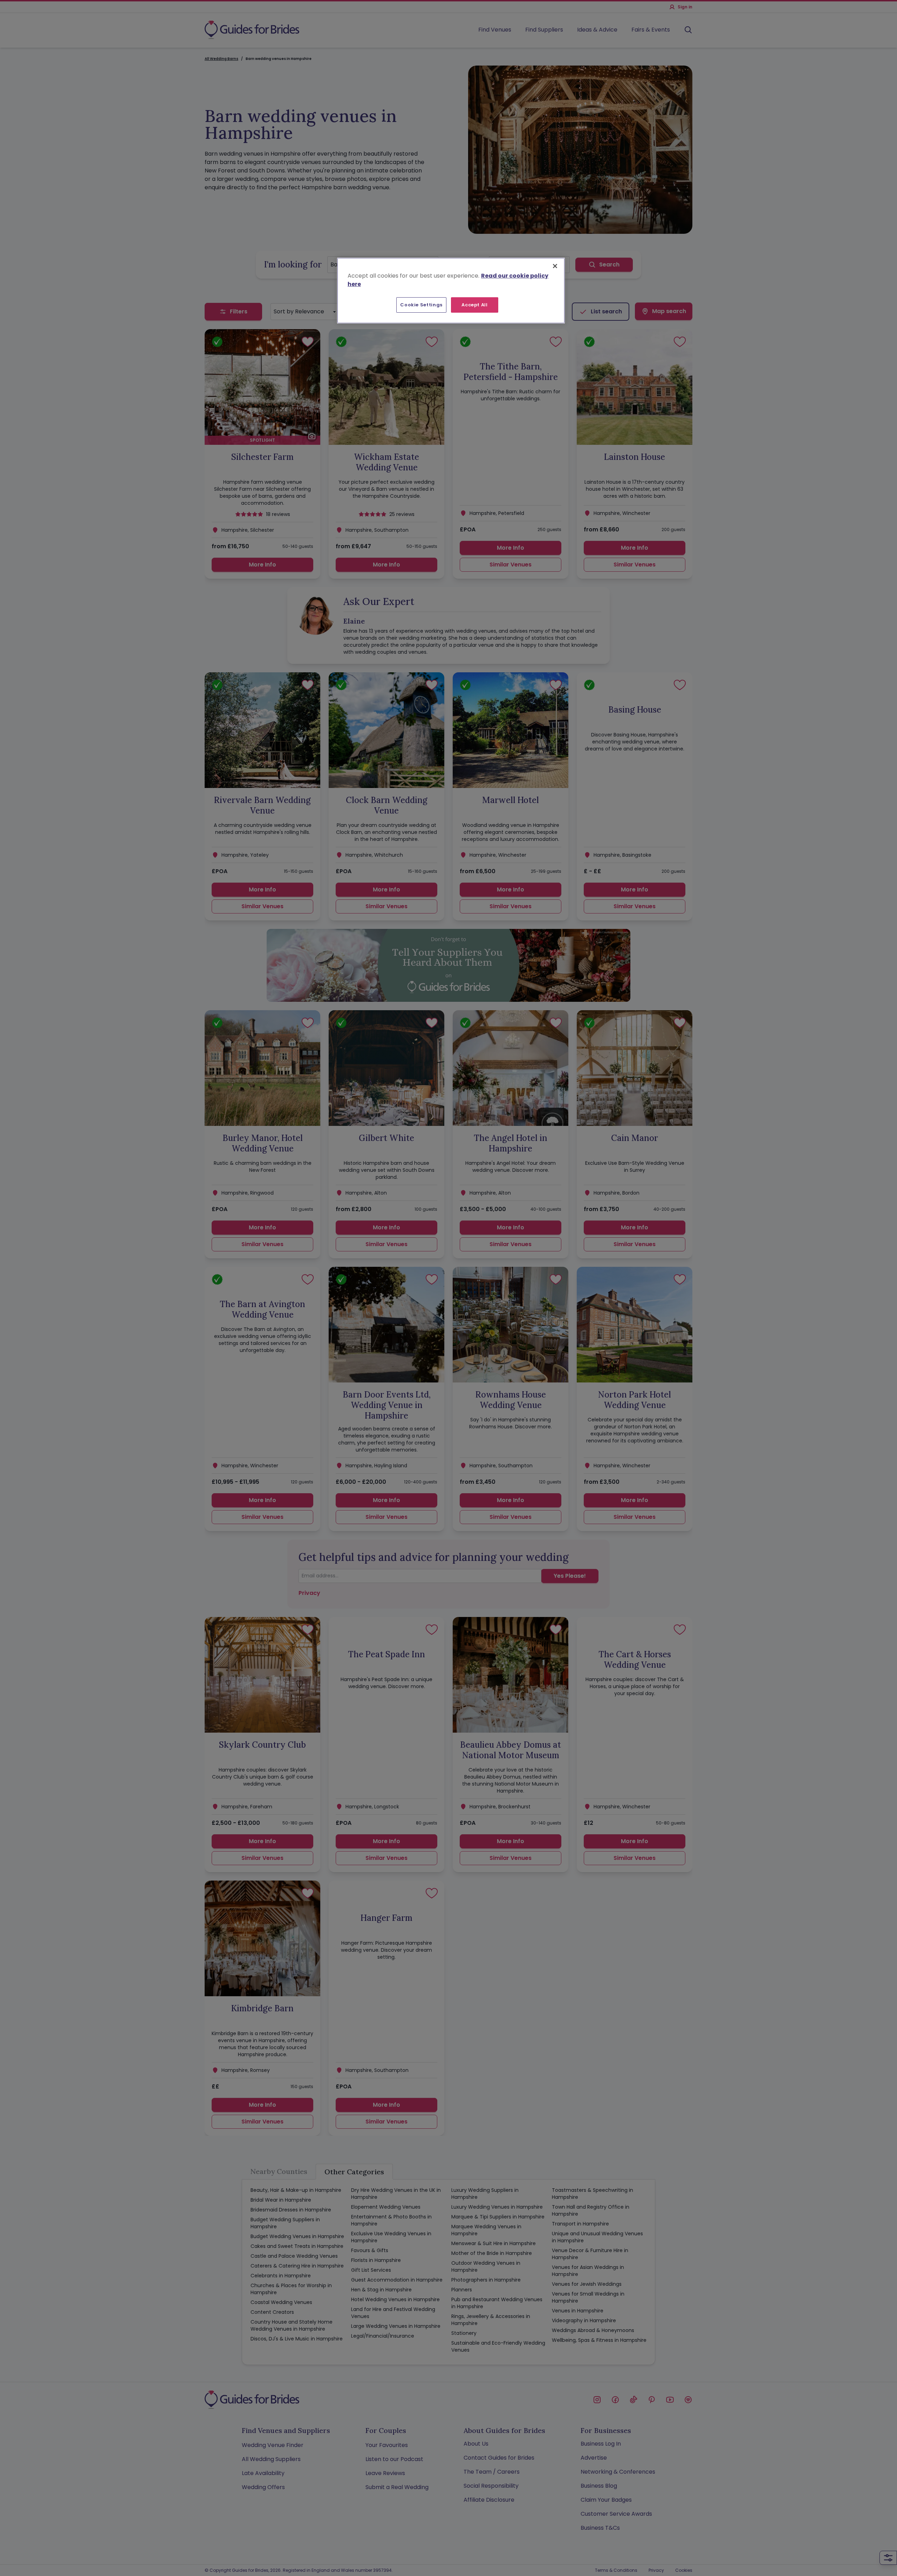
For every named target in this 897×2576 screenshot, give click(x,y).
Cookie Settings (421, 305)
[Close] (555, 266)
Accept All (475, 305)
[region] (451, 291)
